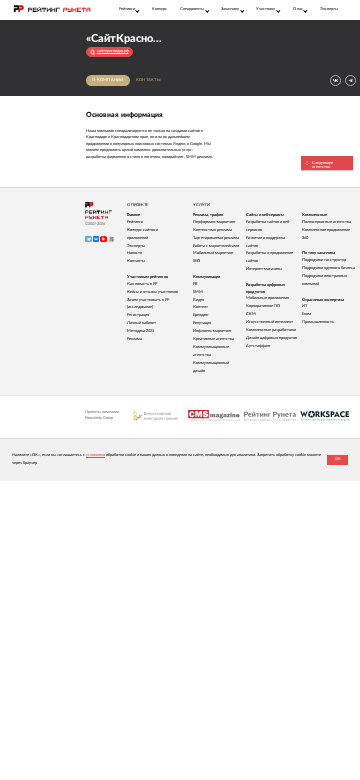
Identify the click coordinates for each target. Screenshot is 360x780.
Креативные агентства (213, 339)
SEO (196, 261)
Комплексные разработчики (271, 330)
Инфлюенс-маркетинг (212, 331)
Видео (198, 300)
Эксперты (329, 9)
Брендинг (201, 315)
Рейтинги (135, 222)
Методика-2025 (140, 331)
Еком (306, 314)
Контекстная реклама (212, 230)
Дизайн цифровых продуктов (271, 338)
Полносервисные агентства (326, 222)
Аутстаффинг (258, 346)
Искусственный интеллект (269, 322)
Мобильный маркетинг (213, 253)
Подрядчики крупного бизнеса (328, 268)
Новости (134, 253)
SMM (198, 292)
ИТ (304, 306)
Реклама (134, 339)
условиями (95, 455)
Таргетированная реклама (216, 238)
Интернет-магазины (264, 269)
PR (195, 284)
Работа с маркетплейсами (216, 246)
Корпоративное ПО (263, 306)
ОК (338, 459)
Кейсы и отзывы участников (152, 292)
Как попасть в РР (142, 284)
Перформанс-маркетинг (214, 222)
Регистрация (138, 315)
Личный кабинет (141, 323)
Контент (200, 307)
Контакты (148, 80)
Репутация (202, 323)
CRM (251, 314)
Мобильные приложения (267, 298)
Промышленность (318, 322)
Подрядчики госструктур (324, 260)
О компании (108, 80)
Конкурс (159, 9)
